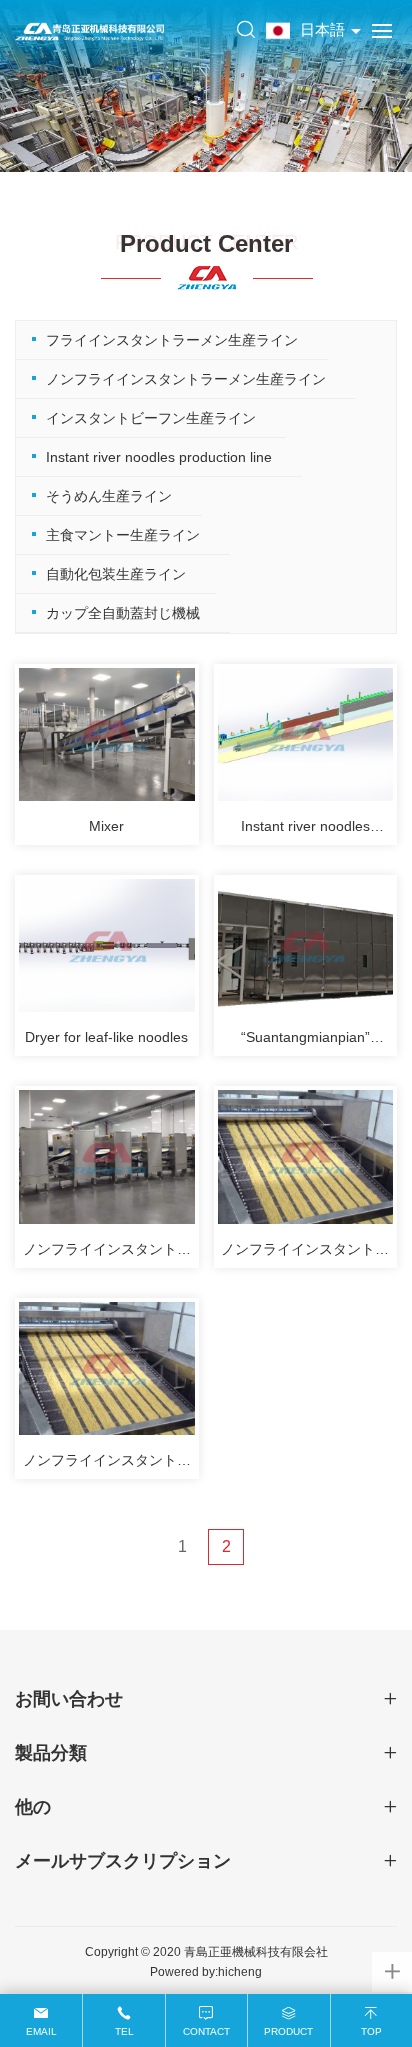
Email (41, 2031)
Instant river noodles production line (159, 457)
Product (288, 2031)
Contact (206, 2031)
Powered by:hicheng (206, 1972)
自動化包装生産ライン (116, 574)
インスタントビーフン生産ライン (151, 418)
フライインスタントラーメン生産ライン (172, 340)
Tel (124, 2031)
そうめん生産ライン (109, 496)
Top (371, 2031)
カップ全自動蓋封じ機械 (123, 613)
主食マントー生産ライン (123, 535)
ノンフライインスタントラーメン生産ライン (186, 379)
